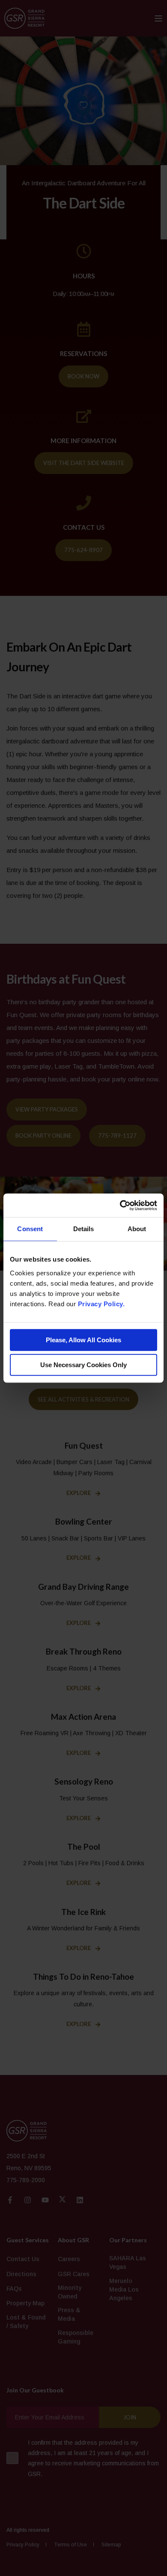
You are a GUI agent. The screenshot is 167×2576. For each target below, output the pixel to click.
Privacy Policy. (101, 1304)
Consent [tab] (30, 1229)
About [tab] (137, 1229)
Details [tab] (84, 1229)
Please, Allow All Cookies (83, 1340)
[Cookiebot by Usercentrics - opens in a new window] (120, 1205)
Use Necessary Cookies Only (83, 1365)
